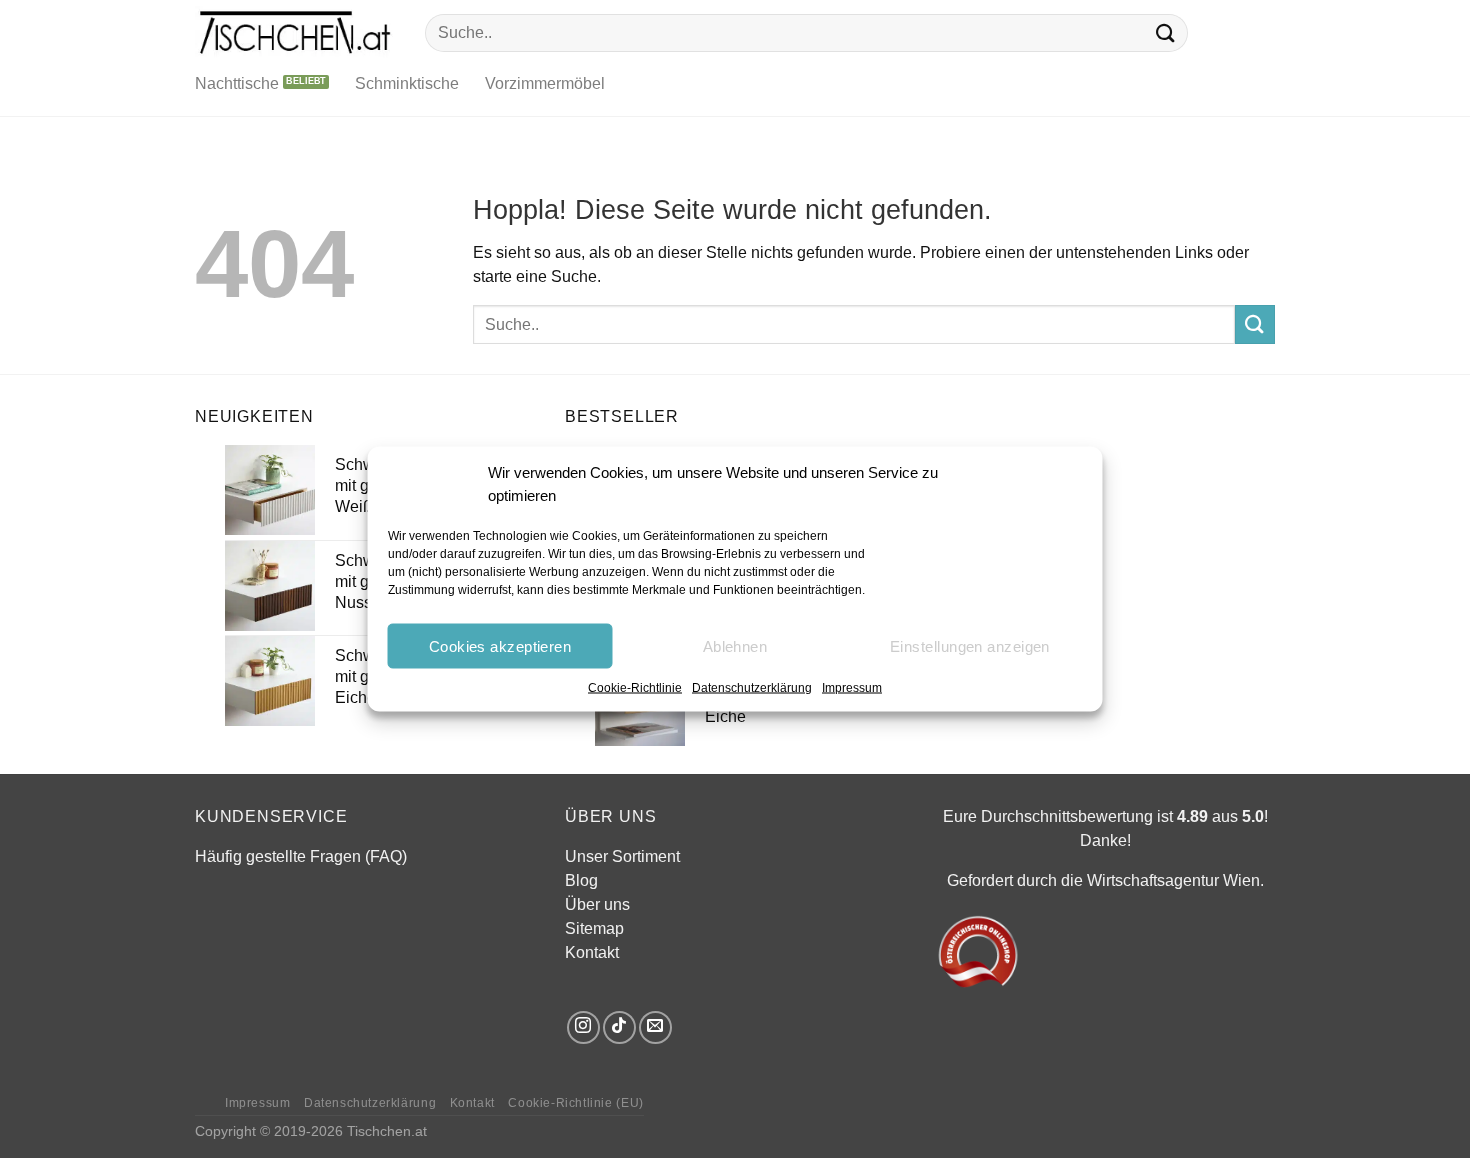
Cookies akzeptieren (500, 645)
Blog (581, 880)
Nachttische (237, 83)
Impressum (852, 688)
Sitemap (594, 928)
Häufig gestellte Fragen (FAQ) (301, 856)
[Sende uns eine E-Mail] (655, 1027)
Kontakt (592, 952)
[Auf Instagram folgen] (583, 1027)
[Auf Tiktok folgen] (619, 1027)
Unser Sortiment (622, 856)
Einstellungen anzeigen (970, 645)
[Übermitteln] (1166, 32)
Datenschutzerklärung (752, 688)
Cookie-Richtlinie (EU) (575, 1103)
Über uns (597, 904)
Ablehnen (735, 645)
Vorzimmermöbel (545, 83)
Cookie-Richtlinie (635, 688)
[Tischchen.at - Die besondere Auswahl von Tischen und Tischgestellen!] (295, 32)
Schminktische (407, 83)
